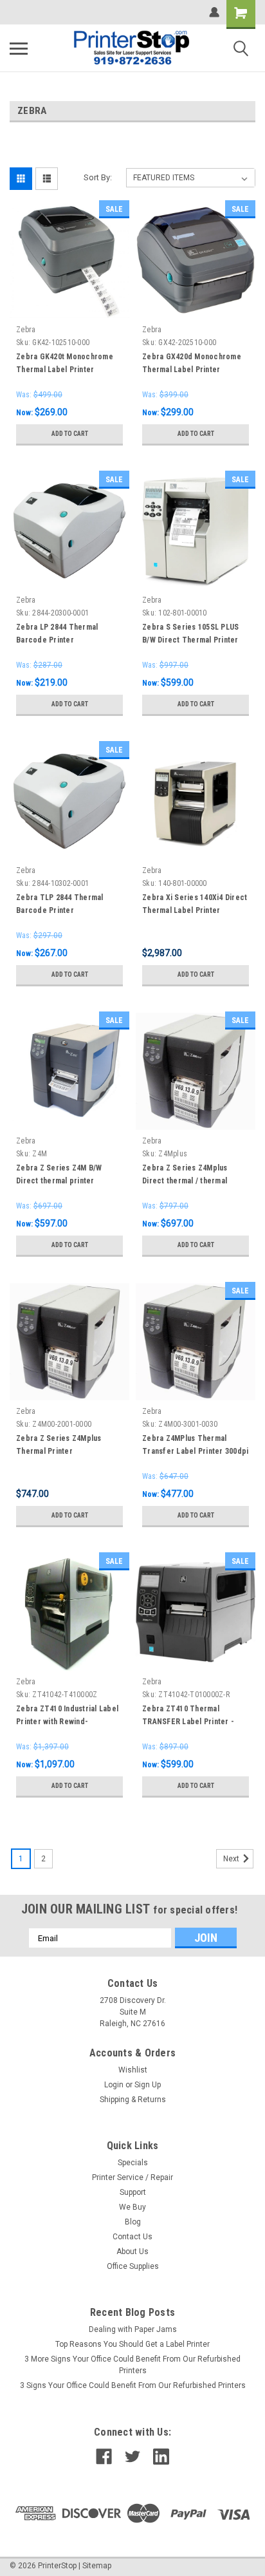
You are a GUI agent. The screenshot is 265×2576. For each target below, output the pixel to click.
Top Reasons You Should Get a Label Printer (132, 2344)
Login (114, 2085)
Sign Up (148, 2085)
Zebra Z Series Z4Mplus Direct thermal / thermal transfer (185, 1181)
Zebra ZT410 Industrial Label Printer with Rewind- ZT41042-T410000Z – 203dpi (67, 1722)
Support (133, 2192)
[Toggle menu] (19, 48)
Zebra (26, 330)
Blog (133, 2222)
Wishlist (133, 2070)
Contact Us (132, 2237)
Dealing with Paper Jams (133, 2329)
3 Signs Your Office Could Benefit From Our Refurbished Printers (133, 2385)
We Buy (132, 2207)
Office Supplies (133, 2266)
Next (232, 1859)
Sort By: (98, 177)
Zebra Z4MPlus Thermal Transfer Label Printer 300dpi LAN (195, 1451)
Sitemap (97, 2566)
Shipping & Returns (133, 2100)
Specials (133, 2163)
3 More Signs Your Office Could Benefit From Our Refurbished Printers (132, 2365)
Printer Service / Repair (132, 2177)
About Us (132, 2252)
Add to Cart (70, 434)
